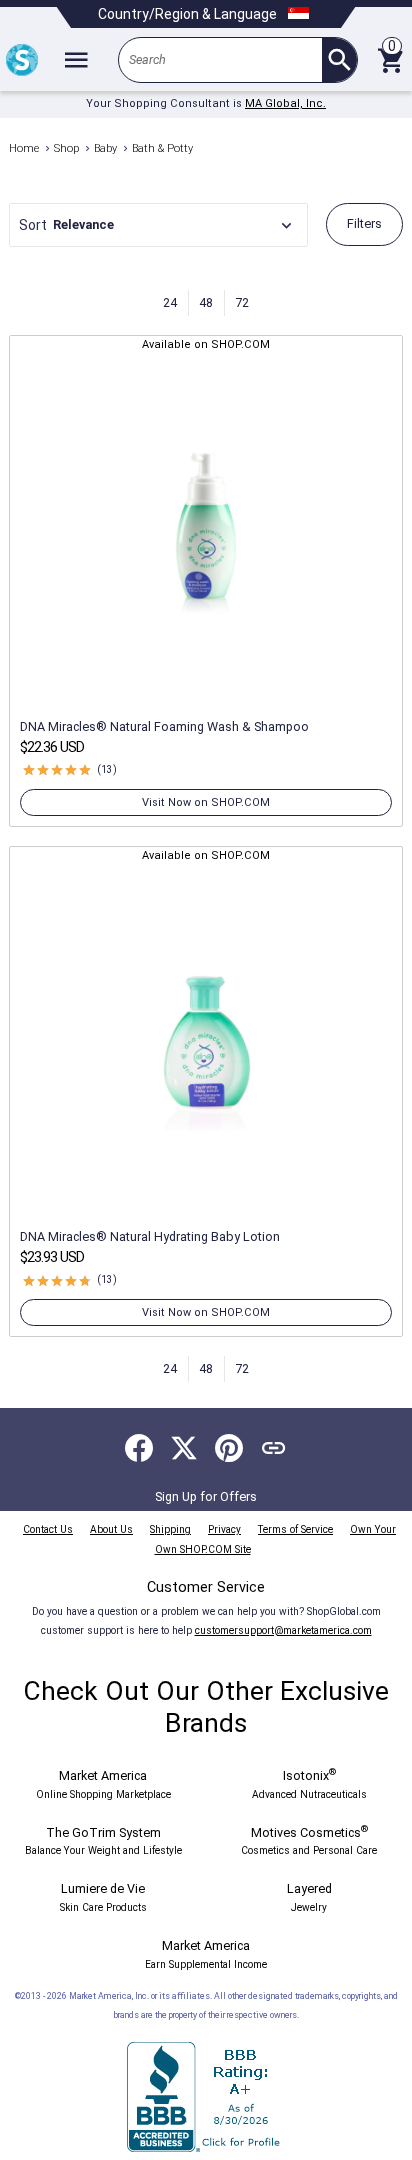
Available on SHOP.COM (206, 344)
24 (170, 302)
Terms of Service (295, 1529)
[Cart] (390, 60)
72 (242, 302)
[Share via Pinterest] (229, 1448)
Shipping (170, 1529)
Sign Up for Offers (206, 1496)
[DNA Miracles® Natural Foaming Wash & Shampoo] (206, 532)
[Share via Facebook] (139, 1448)
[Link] (274, 1448)
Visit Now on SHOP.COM (206, 802)
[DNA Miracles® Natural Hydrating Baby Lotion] (206, 1042)
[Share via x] (184, 1448)
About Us (111, 1529)
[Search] (339, 60)
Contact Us (48, 1529)
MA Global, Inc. (285, 103)
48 (206, 302)
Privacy (224, 1529)
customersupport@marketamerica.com (283, 1630)
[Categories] (76, 60)
